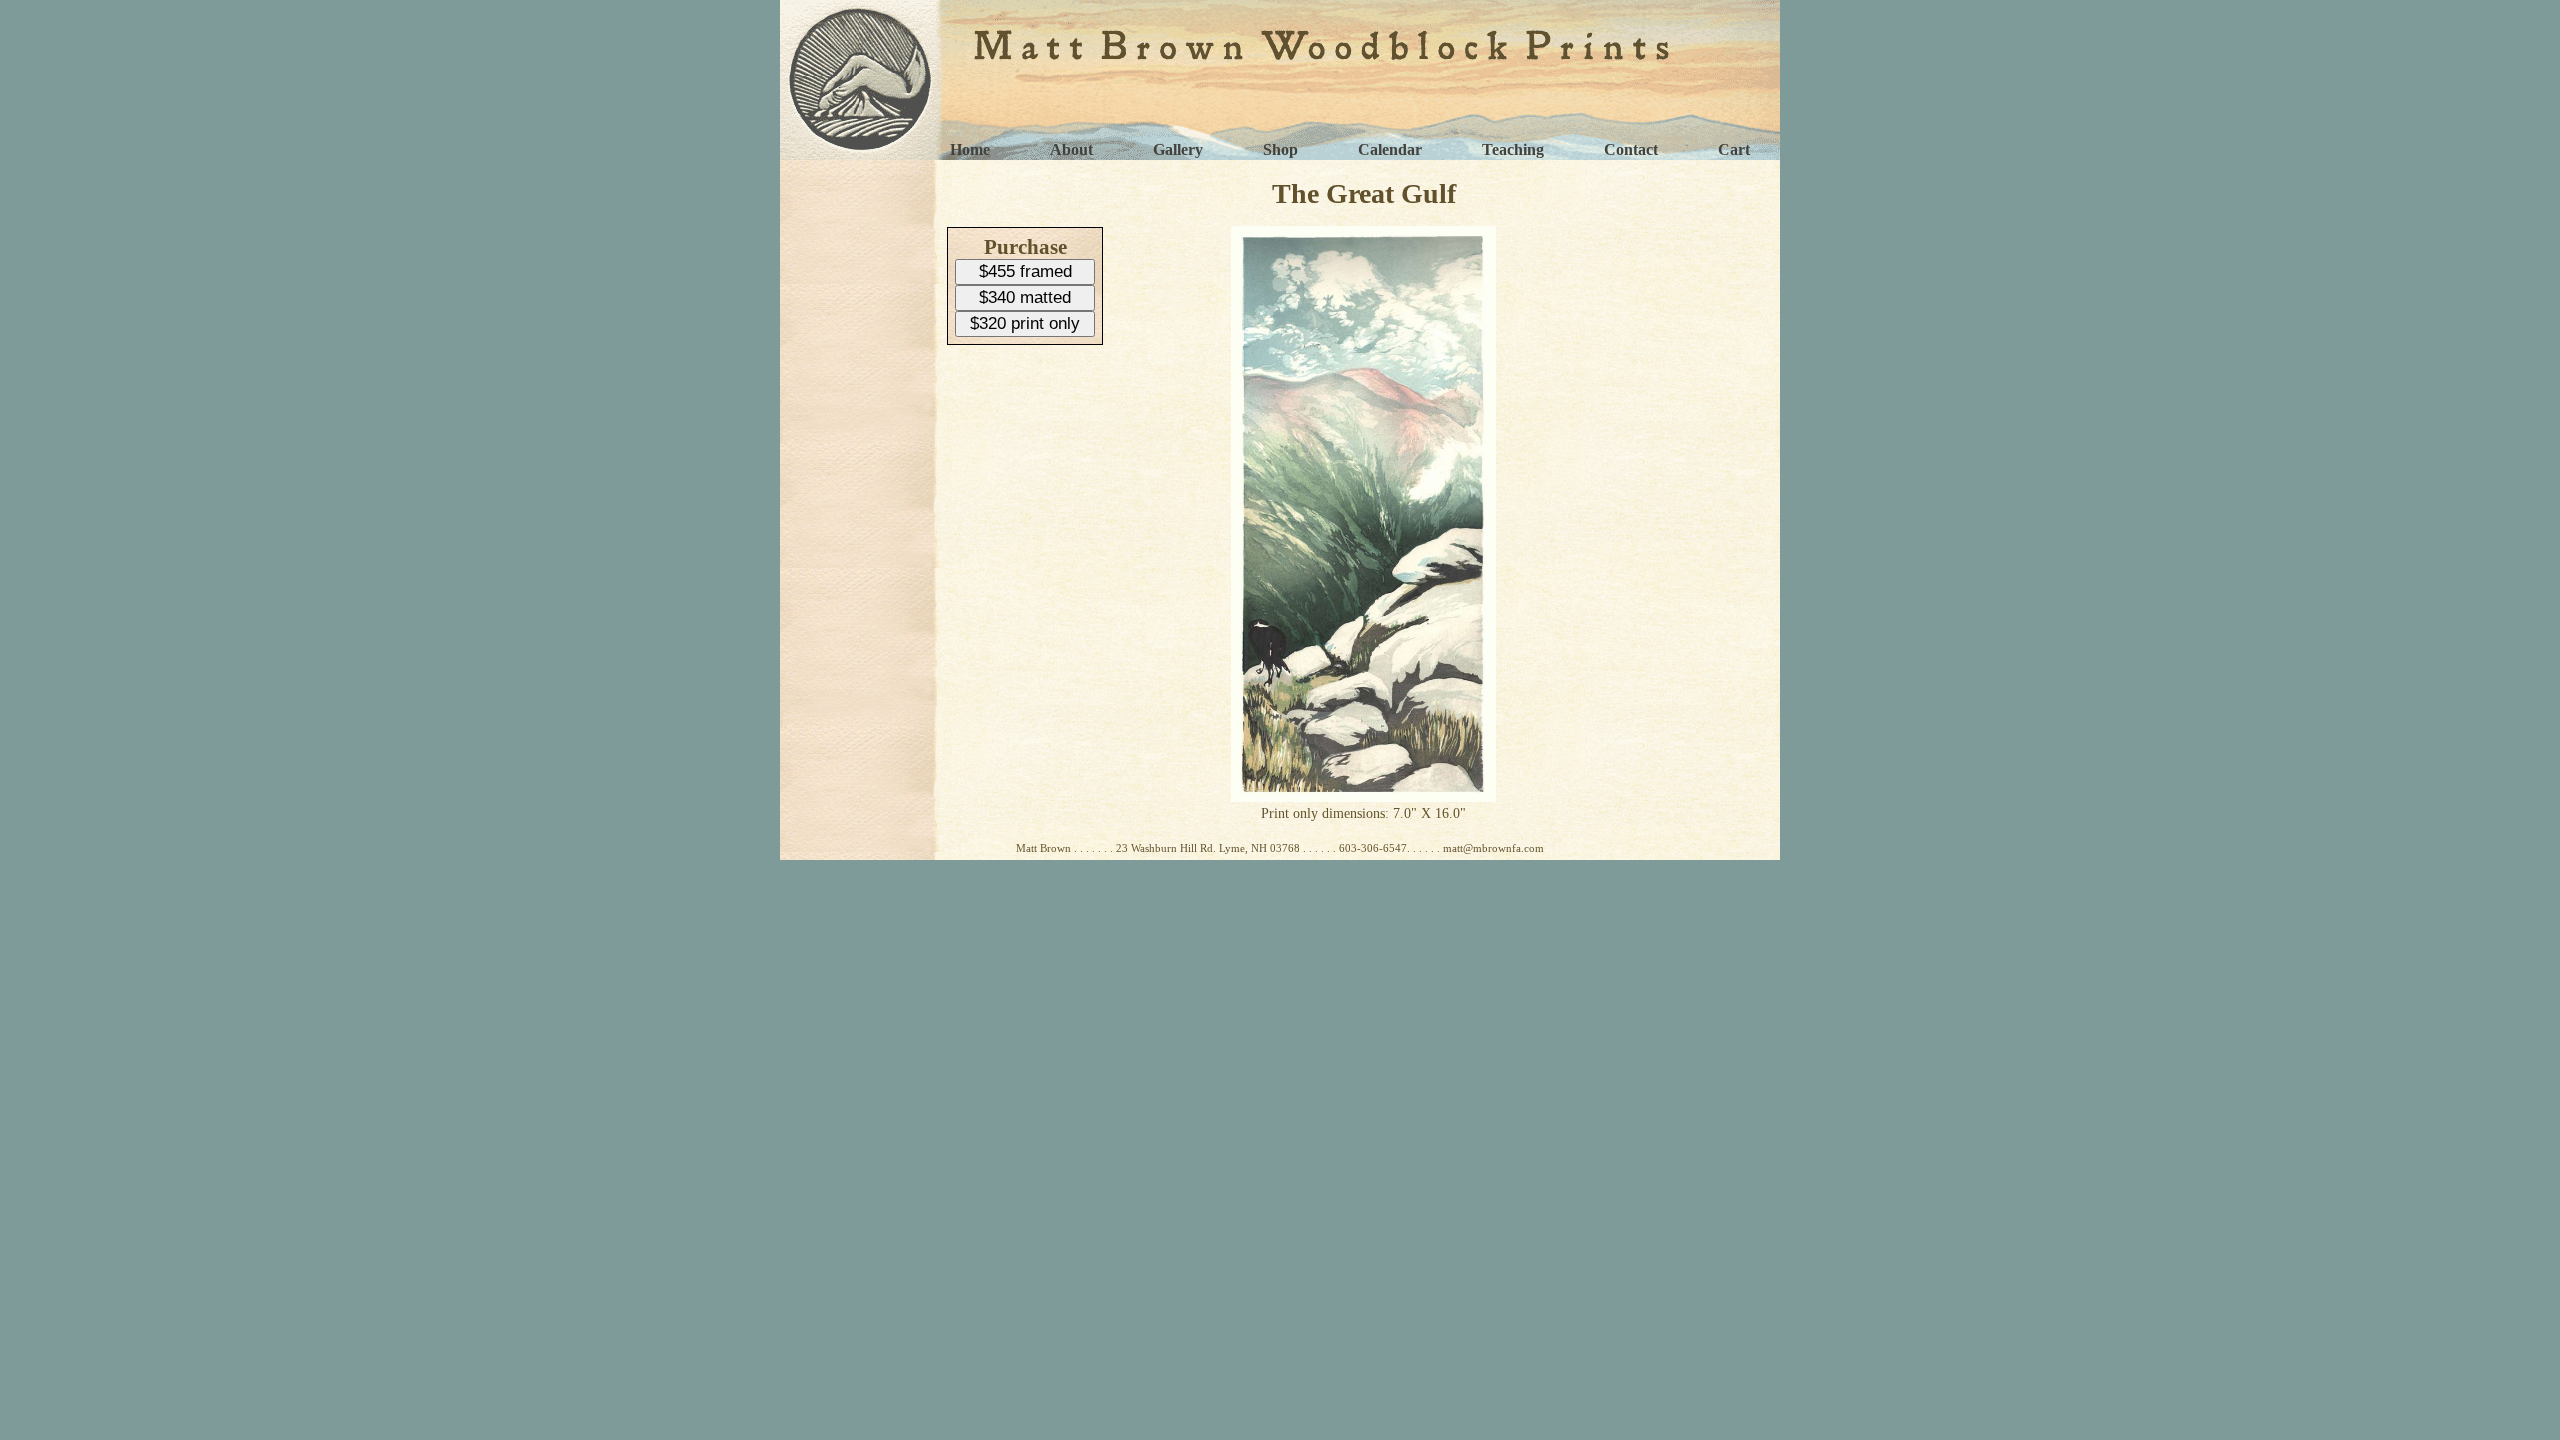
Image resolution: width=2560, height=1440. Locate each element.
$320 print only (1025, 323)
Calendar (1390, 149)
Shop (1280, 149)
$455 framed (1025, 271)
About (1071, 149)
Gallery (1178, 149)
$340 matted (1025, 297)
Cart (1734, 149)
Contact (1631, 149)
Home (970, 149)
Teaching (1513, 149)
